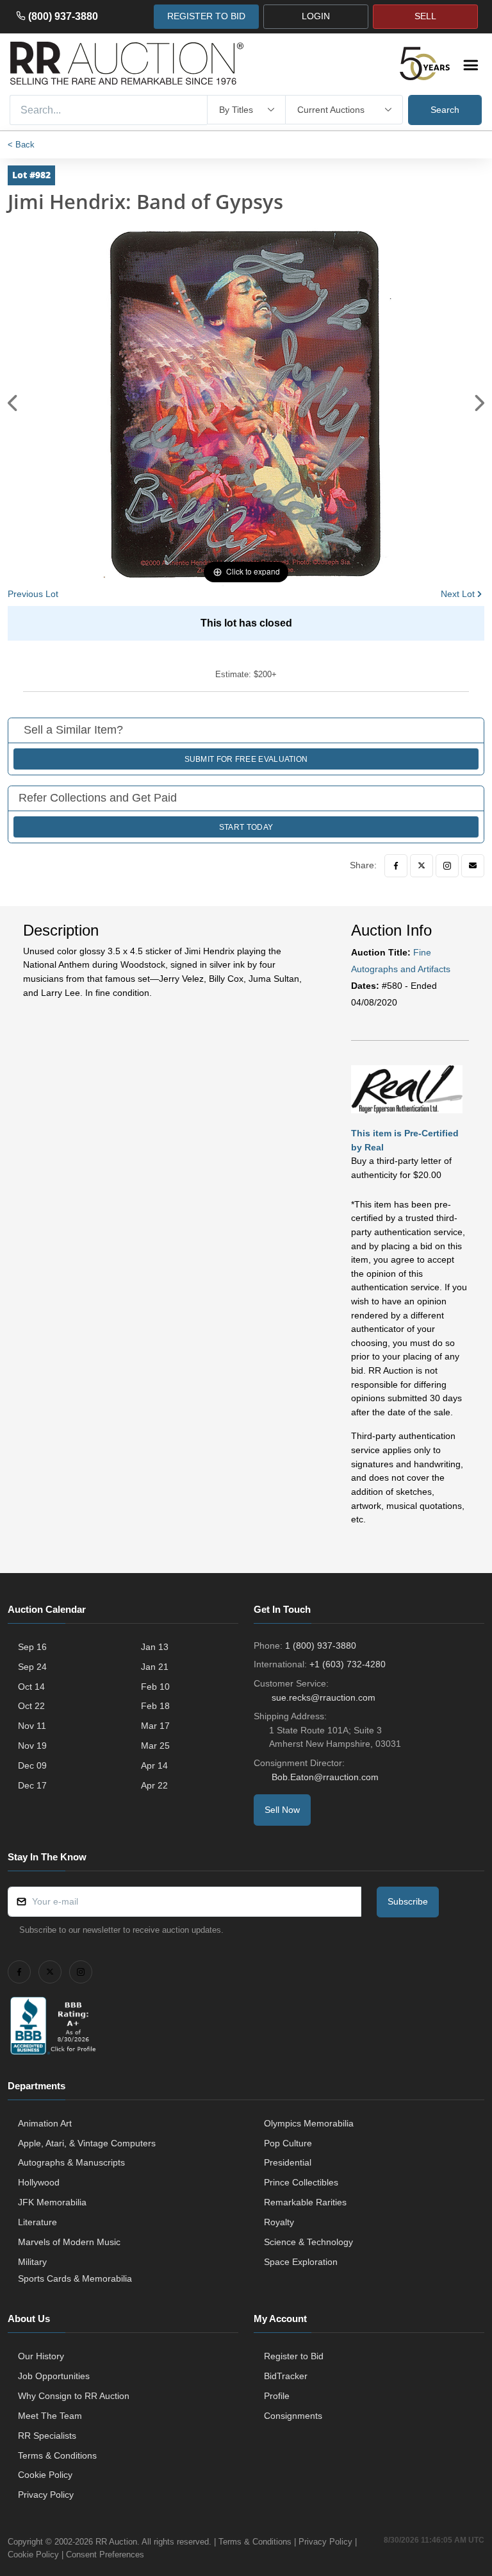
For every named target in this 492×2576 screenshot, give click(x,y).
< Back (21, 145)
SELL (425, 16)
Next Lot (458, 594)
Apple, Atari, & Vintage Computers (87, 2143)
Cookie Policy (45, 2475)
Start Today (246, 827)
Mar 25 (155, 1746)
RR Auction (116, 2542)
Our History (41, 2356)
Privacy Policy (46, 2495)
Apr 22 (154, 1785)
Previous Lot (33, 594)
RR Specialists (47, 2436)
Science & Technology (308, 2242)
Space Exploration (301, 2262)
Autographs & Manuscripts (71, 2162)
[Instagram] (447, 866)
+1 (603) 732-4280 (348, 1664)
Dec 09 (32, 1765)
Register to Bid (294, 2356)
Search (445, 110)
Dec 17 (32, 1785)
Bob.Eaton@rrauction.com (325, 1777)
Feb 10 (155, 1687)
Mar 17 (155, 1726)
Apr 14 (154, 1765)
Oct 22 (31, 1706)
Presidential (288, 2162)
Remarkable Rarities (305, 2202)
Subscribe (408, 1901)
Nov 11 (32, 1726)
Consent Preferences (105, 2555)
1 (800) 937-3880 (321, 1646)
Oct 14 (31, 1687)
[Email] (473, 866)
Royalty (279, 2222)
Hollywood (39, 2182)
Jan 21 (155, 1667)
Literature (37, 2222)
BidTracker (286, 2376)
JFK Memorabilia (52, 2202)
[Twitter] (422, 866)
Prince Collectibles (301, 2182)
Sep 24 (32, 1667)
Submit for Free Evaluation (246, 759)
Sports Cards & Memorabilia (75, 2278)
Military (32, 2262)
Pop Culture (288, 2143)
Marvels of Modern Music (69, 2242)
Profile (277, 2396)
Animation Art (45, 2123)
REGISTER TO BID (206, 16)
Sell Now (282, 1810)
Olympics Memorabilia (309, 2123)
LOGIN (316, 16)
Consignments (293, 2416)
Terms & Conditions (57, 2455)
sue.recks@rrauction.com (324, 1697)
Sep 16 (32, 1647)
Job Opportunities (54, 2376)
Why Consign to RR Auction (74, 2396)
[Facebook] (396, 866)
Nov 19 (32, 1746)
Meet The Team (50, 2416)
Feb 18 (155, 1706)
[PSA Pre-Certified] (407, 1088)
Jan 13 (155, 1647)
